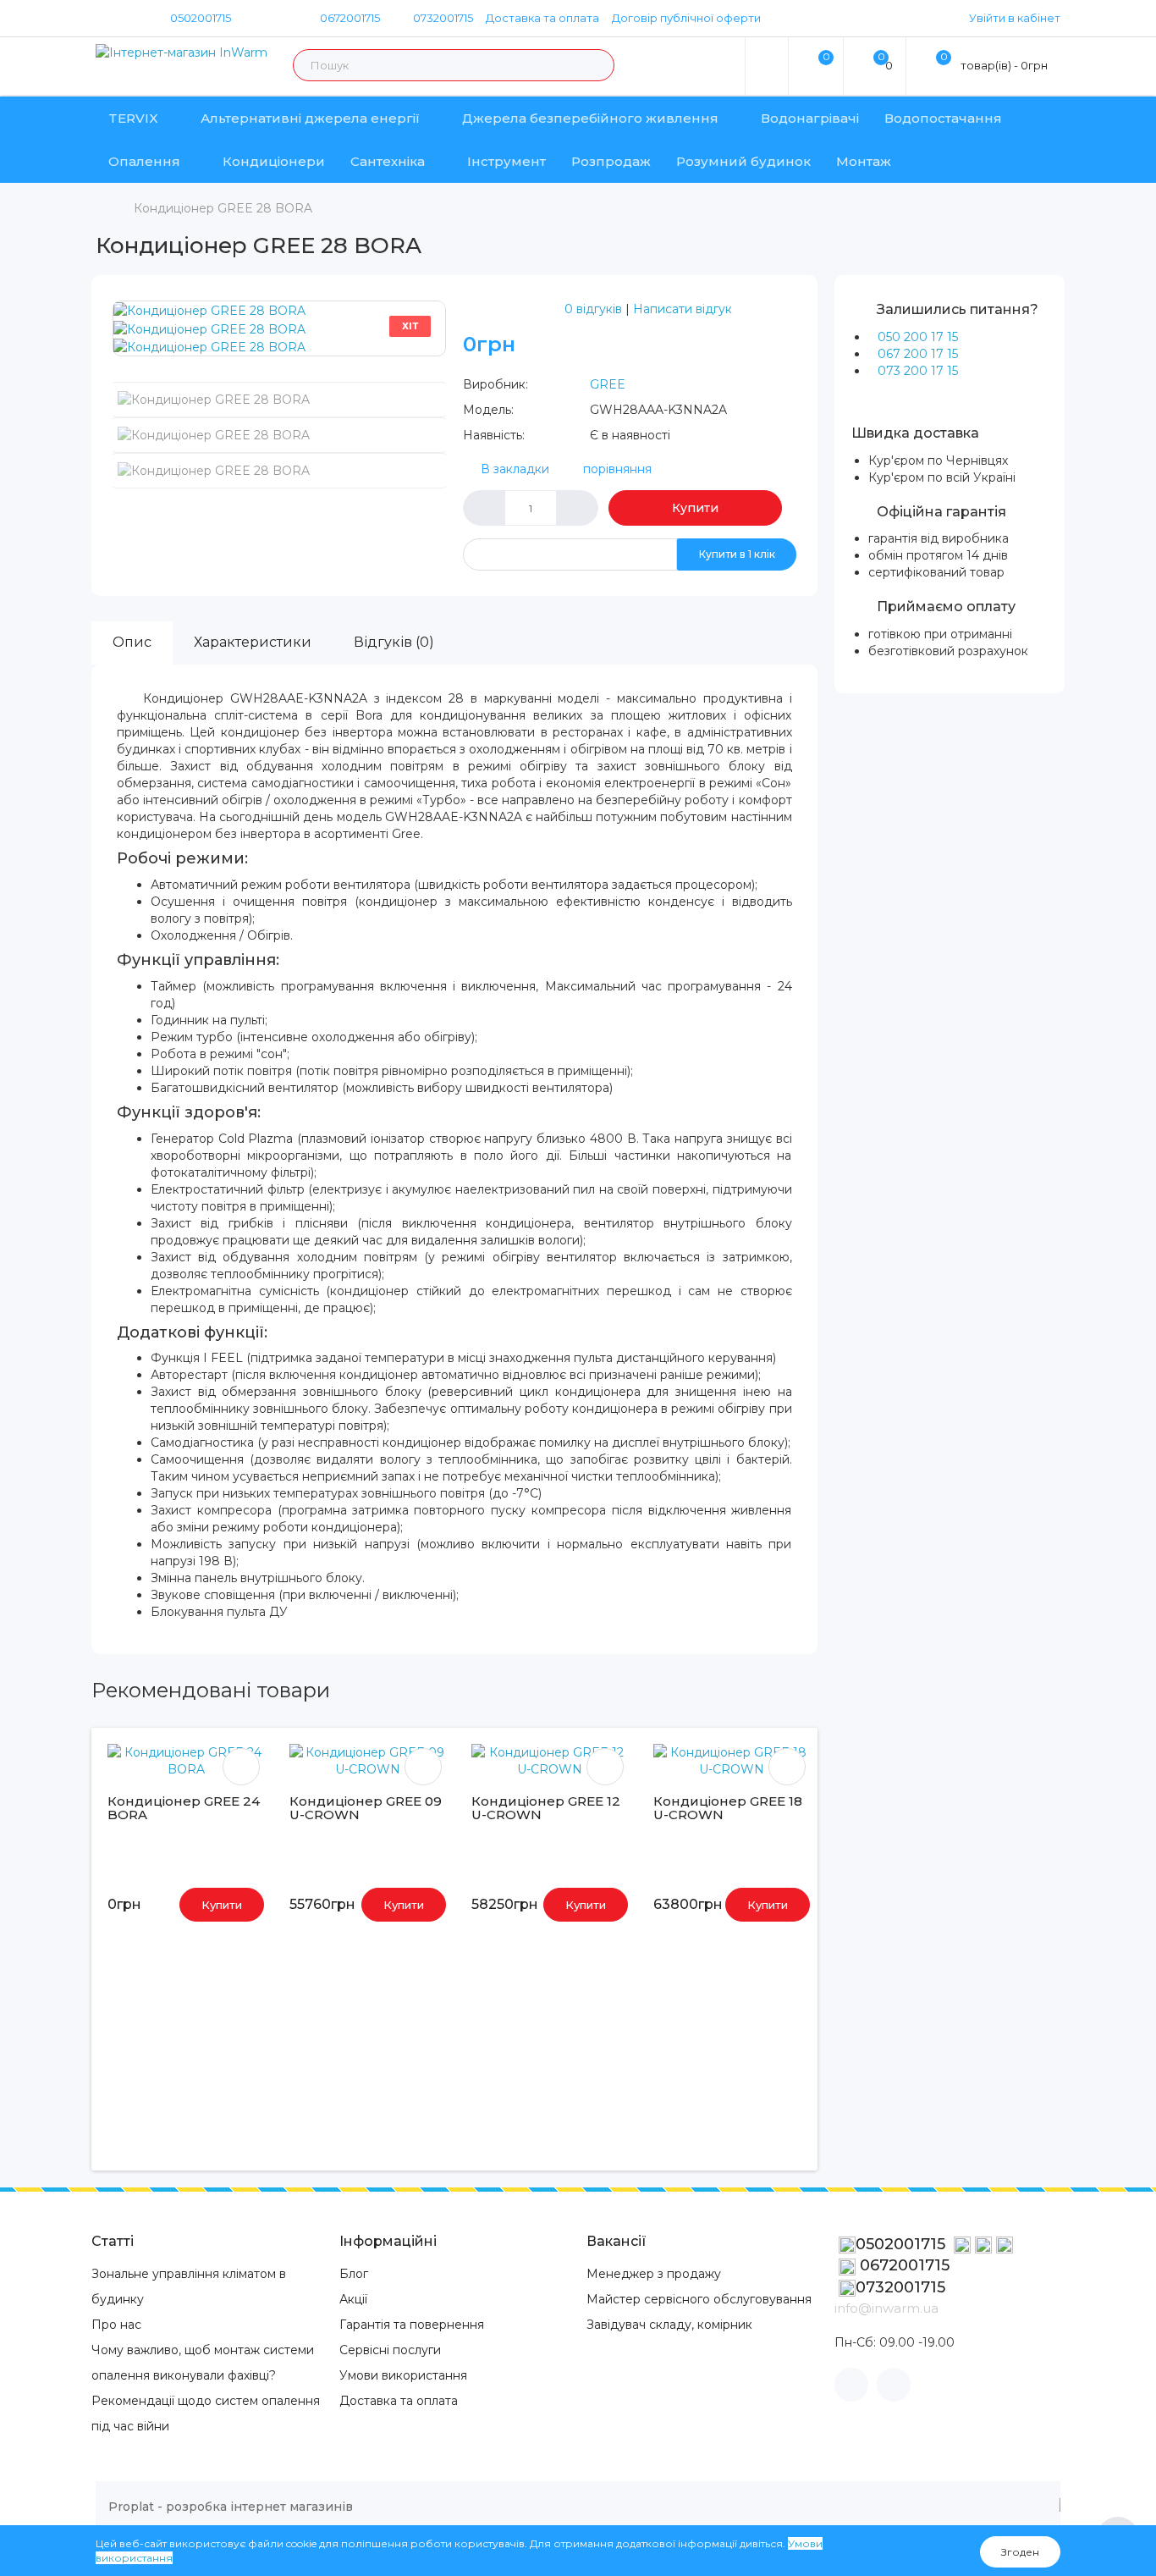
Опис (132, 642)
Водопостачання (943, 118)
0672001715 (349, 18)
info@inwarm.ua (886, 2308)
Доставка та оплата (542, 18)
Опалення (144, 161)
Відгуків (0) (394, 642)
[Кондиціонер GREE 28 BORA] (209, 310)
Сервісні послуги (390, 2350)
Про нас (116, 2325)
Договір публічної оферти (686, 18)
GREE (608, 384)
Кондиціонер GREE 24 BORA (184, 1808)
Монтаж (864, 161)
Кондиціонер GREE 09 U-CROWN (366, 1808)
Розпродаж (611, 161)
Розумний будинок (743, 161)
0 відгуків (593, 309)
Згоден (1020, 2552)
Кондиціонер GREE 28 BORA (223, 208)
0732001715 (442, 18)
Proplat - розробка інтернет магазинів (231, 2507)
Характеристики (253, 642)
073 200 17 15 (918, 371)
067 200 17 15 (918, 354)
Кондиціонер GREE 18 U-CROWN (728, 1808)
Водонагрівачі (810, 118)
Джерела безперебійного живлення (590, 118)
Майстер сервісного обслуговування (699, 2299)
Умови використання (403, 2375)
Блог (354, 2274)
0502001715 (201, 18)
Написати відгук (683, 309)
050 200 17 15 (918, 337)
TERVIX (133, 118)
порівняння (617, 469)
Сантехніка (388, 161)
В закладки (515, 469)
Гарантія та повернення (412, 2325)
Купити (695, 508)
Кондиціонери (274, 161)
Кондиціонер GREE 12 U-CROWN (546, 1808)
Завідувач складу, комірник (669, 2325)
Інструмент (506, 161)
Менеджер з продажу (654, 2274)
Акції (353, 2299)
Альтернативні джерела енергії (310, 118)
